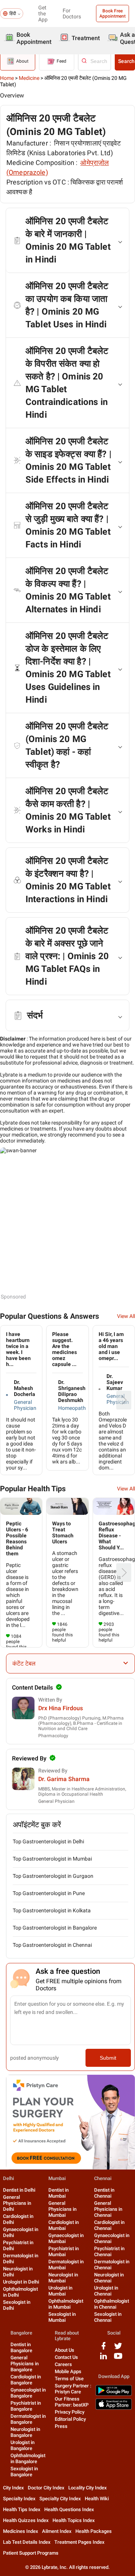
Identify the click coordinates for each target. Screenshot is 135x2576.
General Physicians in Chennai (108, 2209)
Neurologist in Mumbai (63, 2278)
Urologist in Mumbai (60, 2291)
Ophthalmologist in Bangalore (28, 2458)
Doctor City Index (46, 2488)
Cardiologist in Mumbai (64, 2225)
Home (7, 78)
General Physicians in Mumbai (62, 2209)
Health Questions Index (69, 2509)
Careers (63, 2364)
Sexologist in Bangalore (24, 2472)
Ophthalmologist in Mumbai (66, 2304)
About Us (64, 2350)
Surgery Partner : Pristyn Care (73, 2389)
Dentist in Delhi (19, 2190)
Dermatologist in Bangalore (28, 2419)
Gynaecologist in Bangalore (28, 2393)
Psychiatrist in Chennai (109, 2251)
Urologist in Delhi (21, 2282)
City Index (13, 2488)
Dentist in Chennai (104, 2193)
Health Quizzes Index (26, 2520)
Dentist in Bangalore (21, 2347)
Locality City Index (88, 2488)
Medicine (29, 78)
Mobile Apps (68, 2371)
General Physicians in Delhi (17, 2203)
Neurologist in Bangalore (25, 2432)
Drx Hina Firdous (61, 1708)
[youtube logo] (118, 2359)
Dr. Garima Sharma (64, 1779)
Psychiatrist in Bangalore (26, 2406)
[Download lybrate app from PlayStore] (114, 2394)
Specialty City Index (60, 2499)
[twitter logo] (118, 2349)
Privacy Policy (70, 2412)
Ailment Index (57, 2531)
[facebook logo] (103, 2349)
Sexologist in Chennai (108, 2317)
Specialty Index (19, 2499)
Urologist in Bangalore (22, 2445)
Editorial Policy (70, 2419)
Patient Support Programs (31, 2553)
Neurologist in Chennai (109, 2278)
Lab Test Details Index (27, 2542)
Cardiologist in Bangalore (26, 2380)
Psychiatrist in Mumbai (64, 2251)
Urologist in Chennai (106, 2291)
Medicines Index (21, 2531)
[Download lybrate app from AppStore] (114, 2408)
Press (61, 2426)
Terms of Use (69, 2379)
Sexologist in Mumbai (62, 2317)
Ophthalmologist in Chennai (112, 2304)
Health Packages (94, 2531)
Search (126, 61)
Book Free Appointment (112, 13)
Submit (108, 2058)
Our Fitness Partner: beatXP (72, 2402)
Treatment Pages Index (79, 2542)
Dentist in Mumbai (58, 2193)
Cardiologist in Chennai (109, 2225)
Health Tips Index (22, 2509)
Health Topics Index (74, 2520)
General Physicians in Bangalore (25, 2364)
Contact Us (66, 2357)
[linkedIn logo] (103, 2359)
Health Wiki (97, 2499)
